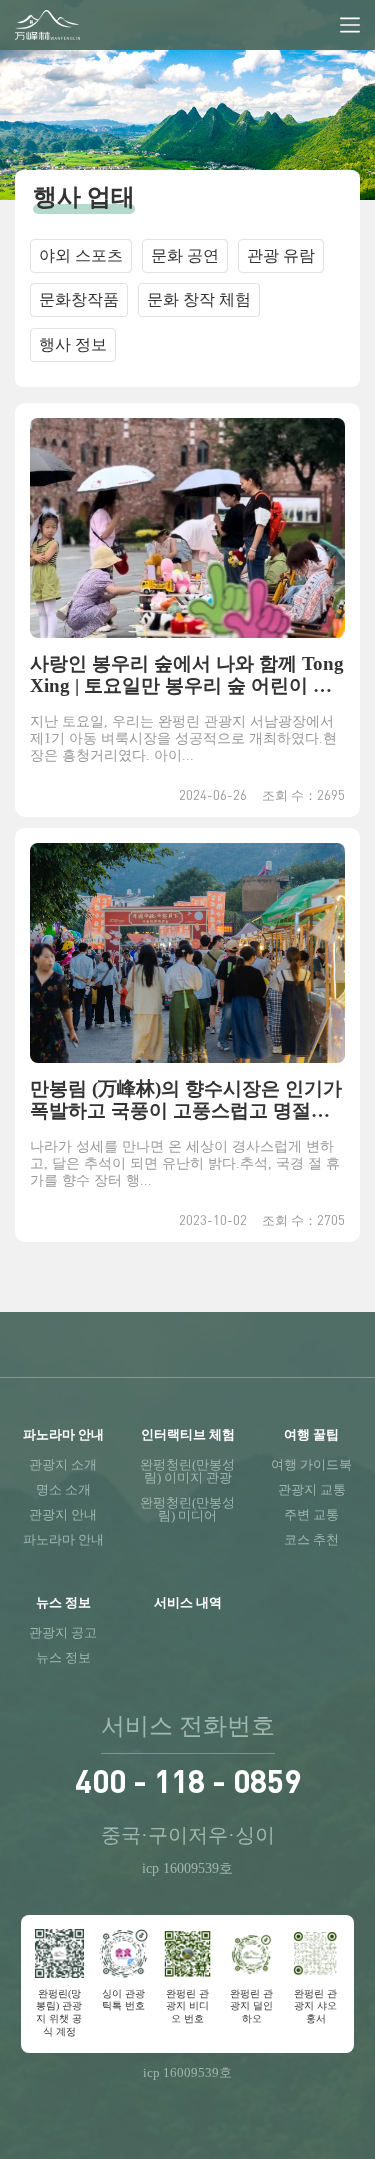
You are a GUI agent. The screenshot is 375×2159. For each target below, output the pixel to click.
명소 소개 (63, 1489)
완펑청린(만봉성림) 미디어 (187, 1509)
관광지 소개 (63, 1464)
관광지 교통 (312, 1489)
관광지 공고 (63, 1632)
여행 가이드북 (311, 1464)
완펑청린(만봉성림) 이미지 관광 (187, 1471)
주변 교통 (311, 1514)
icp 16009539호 (187, 1868)
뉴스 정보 (63, 1657)
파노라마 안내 (63, 1539)
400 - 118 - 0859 (188, 1780)
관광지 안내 (63, 1514)
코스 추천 (311, 1539)
